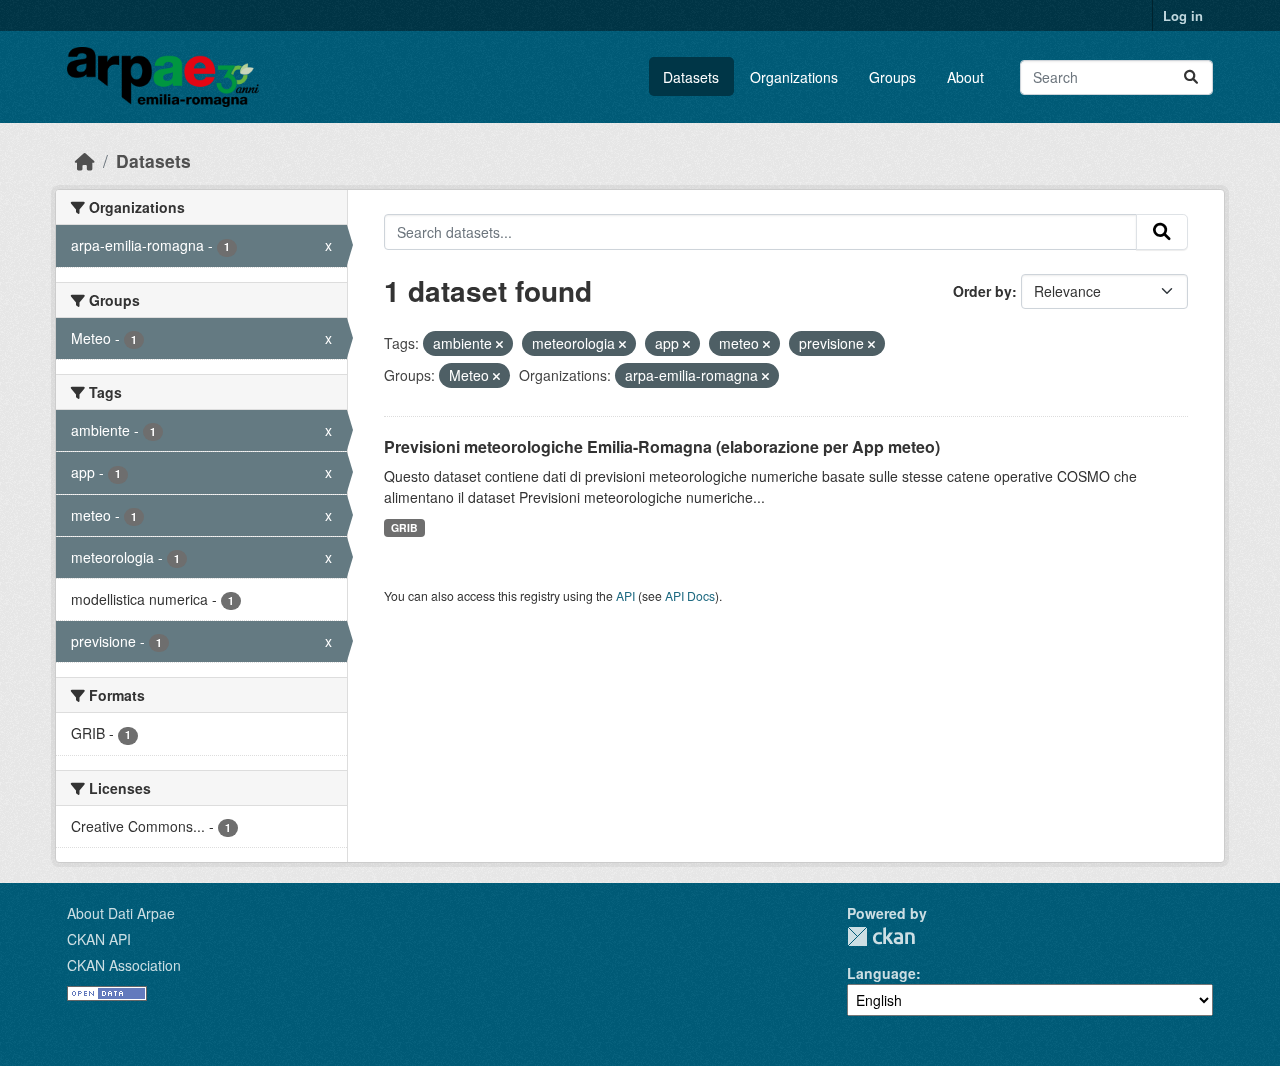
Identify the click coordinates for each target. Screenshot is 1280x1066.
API (625, 595)
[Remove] (499, 344)
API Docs (690, 595)
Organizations (794, 77)
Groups (892, 77)
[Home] (85, 160)
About (965, 77)
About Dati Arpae (121, 913)
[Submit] (1191, 77)
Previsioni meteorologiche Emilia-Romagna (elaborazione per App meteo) (662, 446)
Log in (1183, 15)
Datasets (691, 77)
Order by (982, 291)
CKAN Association (124, 965)
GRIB (404, 527)
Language (881, 973)
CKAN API (99, 939)
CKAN (881, 936)
